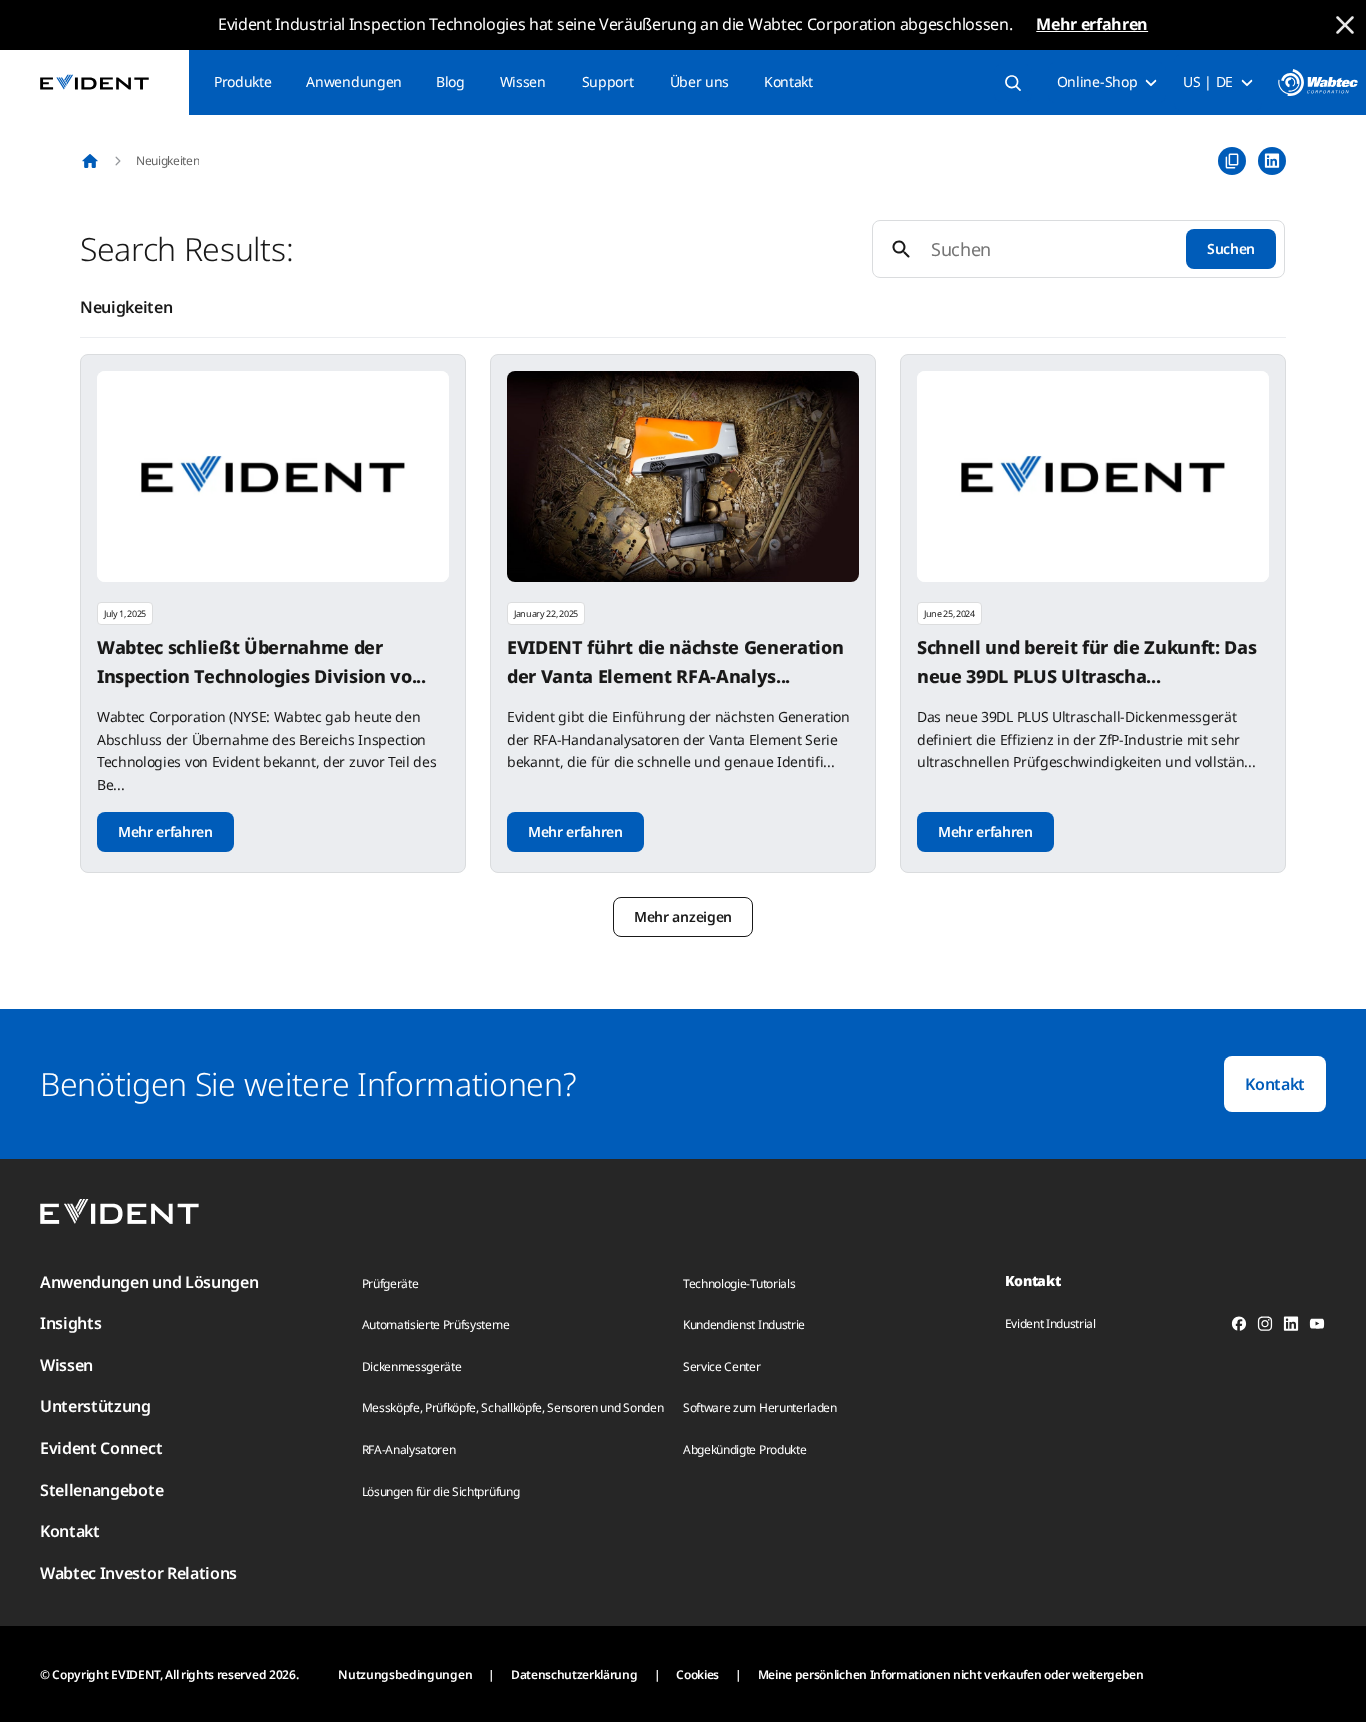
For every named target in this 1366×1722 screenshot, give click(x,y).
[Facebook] (1239, 1327)
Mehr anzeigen (683, 916)
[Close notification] (1345, 25)
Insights (70, 1323)
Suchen (1231, 248)
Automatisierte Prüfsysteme (436, 1324)
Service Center (722, 1366)
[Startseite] (90, 161)
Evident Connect (101, 1448)
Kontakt (788, 81)
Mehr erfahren (1092, 24)
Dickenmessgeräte (412, 1366)
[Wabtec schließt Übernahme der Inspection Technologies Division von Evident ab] (273, 476)
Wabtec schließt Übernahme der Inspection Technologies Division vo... (261, 661)
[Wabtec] (1318, 82)
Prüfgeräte (390, 1283)
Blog (450, 81)
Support (608, 81)
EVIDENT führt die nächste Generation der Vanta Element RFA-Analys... (675, 661)
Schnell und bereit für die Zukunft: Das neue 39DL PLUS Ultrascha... (1087, 661)
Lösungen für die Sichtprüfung (441, 1491)
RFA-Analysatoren (409, 1449)
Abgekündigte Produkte (744, 1449)
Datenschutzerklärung (574, 1674)
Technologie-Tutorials (739, 1283)
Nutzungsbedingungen (405, 1674)
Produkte (242, 81)
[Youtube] (1317, 1327)
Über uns (699, 81)
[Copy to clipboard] (1232, 161)
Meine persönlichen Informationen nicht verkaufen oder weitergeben (951, 1674)
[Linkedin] (1291, 1327)
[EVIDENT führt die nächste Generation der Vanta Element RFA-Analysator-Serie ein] (683, 476)
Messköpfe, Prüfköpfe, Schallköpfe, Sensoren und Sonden (513, 1407)
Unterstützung (95, 1406)
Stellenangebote (101, 1490)
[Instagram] (1265, 1327)
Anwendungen (353, 81)
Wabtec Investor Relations (138, 1573)
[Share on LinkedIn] (1272, 161)
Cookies (697, 1674)
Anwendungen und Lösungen (149, 1282)
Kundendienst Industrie (744, 1324)
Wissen (523, 81)
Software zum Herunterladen (760, 1407)
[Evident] (94, 82)
